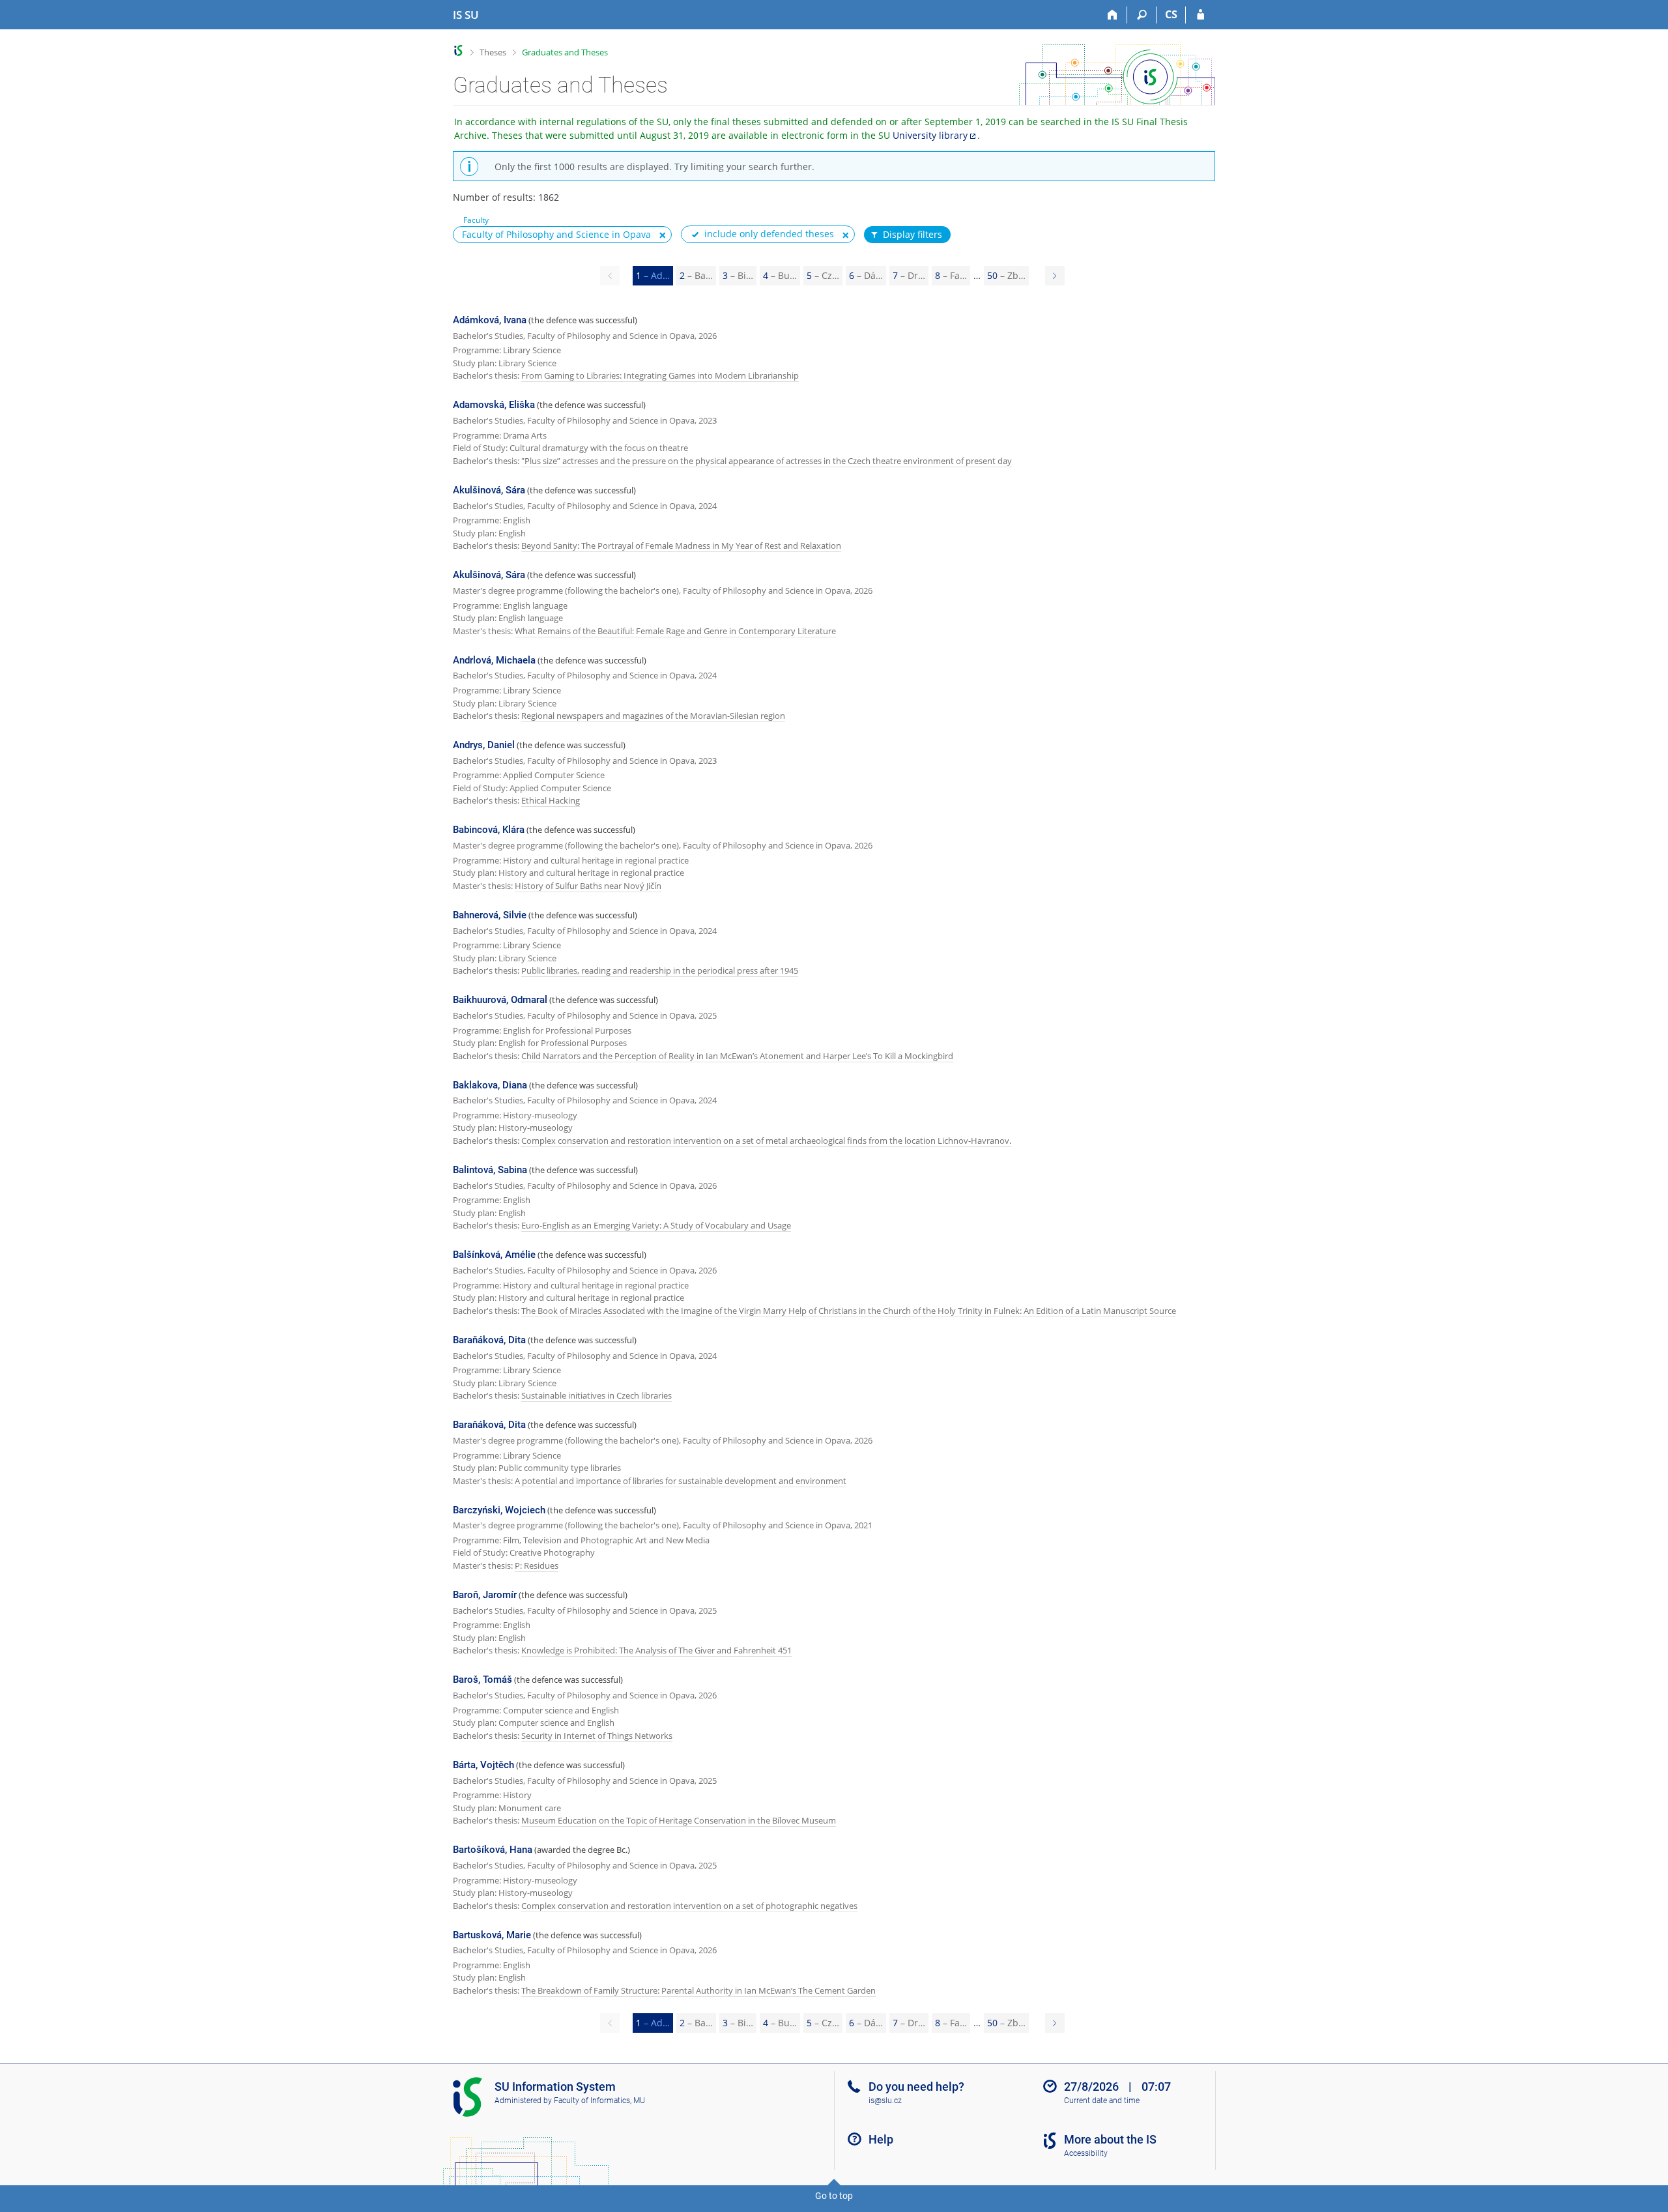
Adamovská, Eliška (494, 405)
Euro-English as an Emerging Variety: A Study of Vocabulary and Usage (656, 1225)
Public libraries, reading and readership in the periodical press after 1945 (660, 970)
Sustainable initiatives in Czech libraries (597, 1395)
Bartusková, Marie (492, 1935)
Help (881, 2139)
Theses (493, 52)
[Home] (1113, 15)
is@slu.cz (885, 2101)
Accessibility (1086, 2153)
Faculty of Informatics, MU (599, 2101)
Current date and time (1102, 2101)
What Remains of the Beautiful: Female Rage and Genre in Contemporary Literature (675, 631)
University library (930, 135)
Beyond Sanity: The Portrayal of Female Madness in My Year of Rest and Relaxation (681, 546)
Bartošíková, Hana (493, 1850)
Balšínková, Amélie (494, 1255)
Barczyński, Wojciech (499, 1510)
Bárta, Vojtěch (483, 1765)
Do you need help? (916, 2087)
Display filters (913, 234)
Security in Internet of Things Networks (597, 1736)
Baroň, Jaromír (485, 1595)
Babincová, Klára (489, 830)
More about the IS (1110, 2139)
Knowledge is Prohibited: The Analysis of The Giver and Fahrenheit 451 (656, 1650)
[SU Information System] (458, 51)
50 (1006, 275)
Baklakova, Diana (490, 1085)
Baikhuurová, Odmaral (500, 1000)
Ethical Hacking (551, 800)
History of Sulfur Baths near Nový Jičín (588, 886)
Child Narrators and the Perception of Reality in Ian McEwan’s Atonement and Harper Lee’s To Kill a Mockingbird (737, 1056)
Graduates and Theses (565, 52)
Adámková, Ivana (490, 320)
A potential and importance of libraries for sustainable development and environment (681, 1481)
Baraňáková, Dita (489, 1340)
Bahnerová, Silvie (490, 915)
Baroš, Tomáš (482, 1680)
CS (1171, 14)
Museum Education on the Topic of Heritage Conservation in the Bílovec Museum (679, 1820)
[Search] (1142, 15)
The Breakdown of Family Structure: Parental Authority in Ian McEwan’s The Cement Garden (698, 1990)
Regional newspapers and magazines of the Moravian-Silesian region (653, 716)
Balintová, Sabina (490, 1170)
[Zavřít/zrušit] (663, 235)
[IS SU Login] (1201, 15)
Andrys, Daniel (484, 745)
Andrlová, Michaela (494, 660)
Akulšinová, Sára (489, 490)
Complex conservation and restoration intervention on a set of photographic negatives (689, 1906)
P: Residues (537, 1565)
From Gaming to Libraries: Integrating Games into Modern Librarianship (660, 375)
